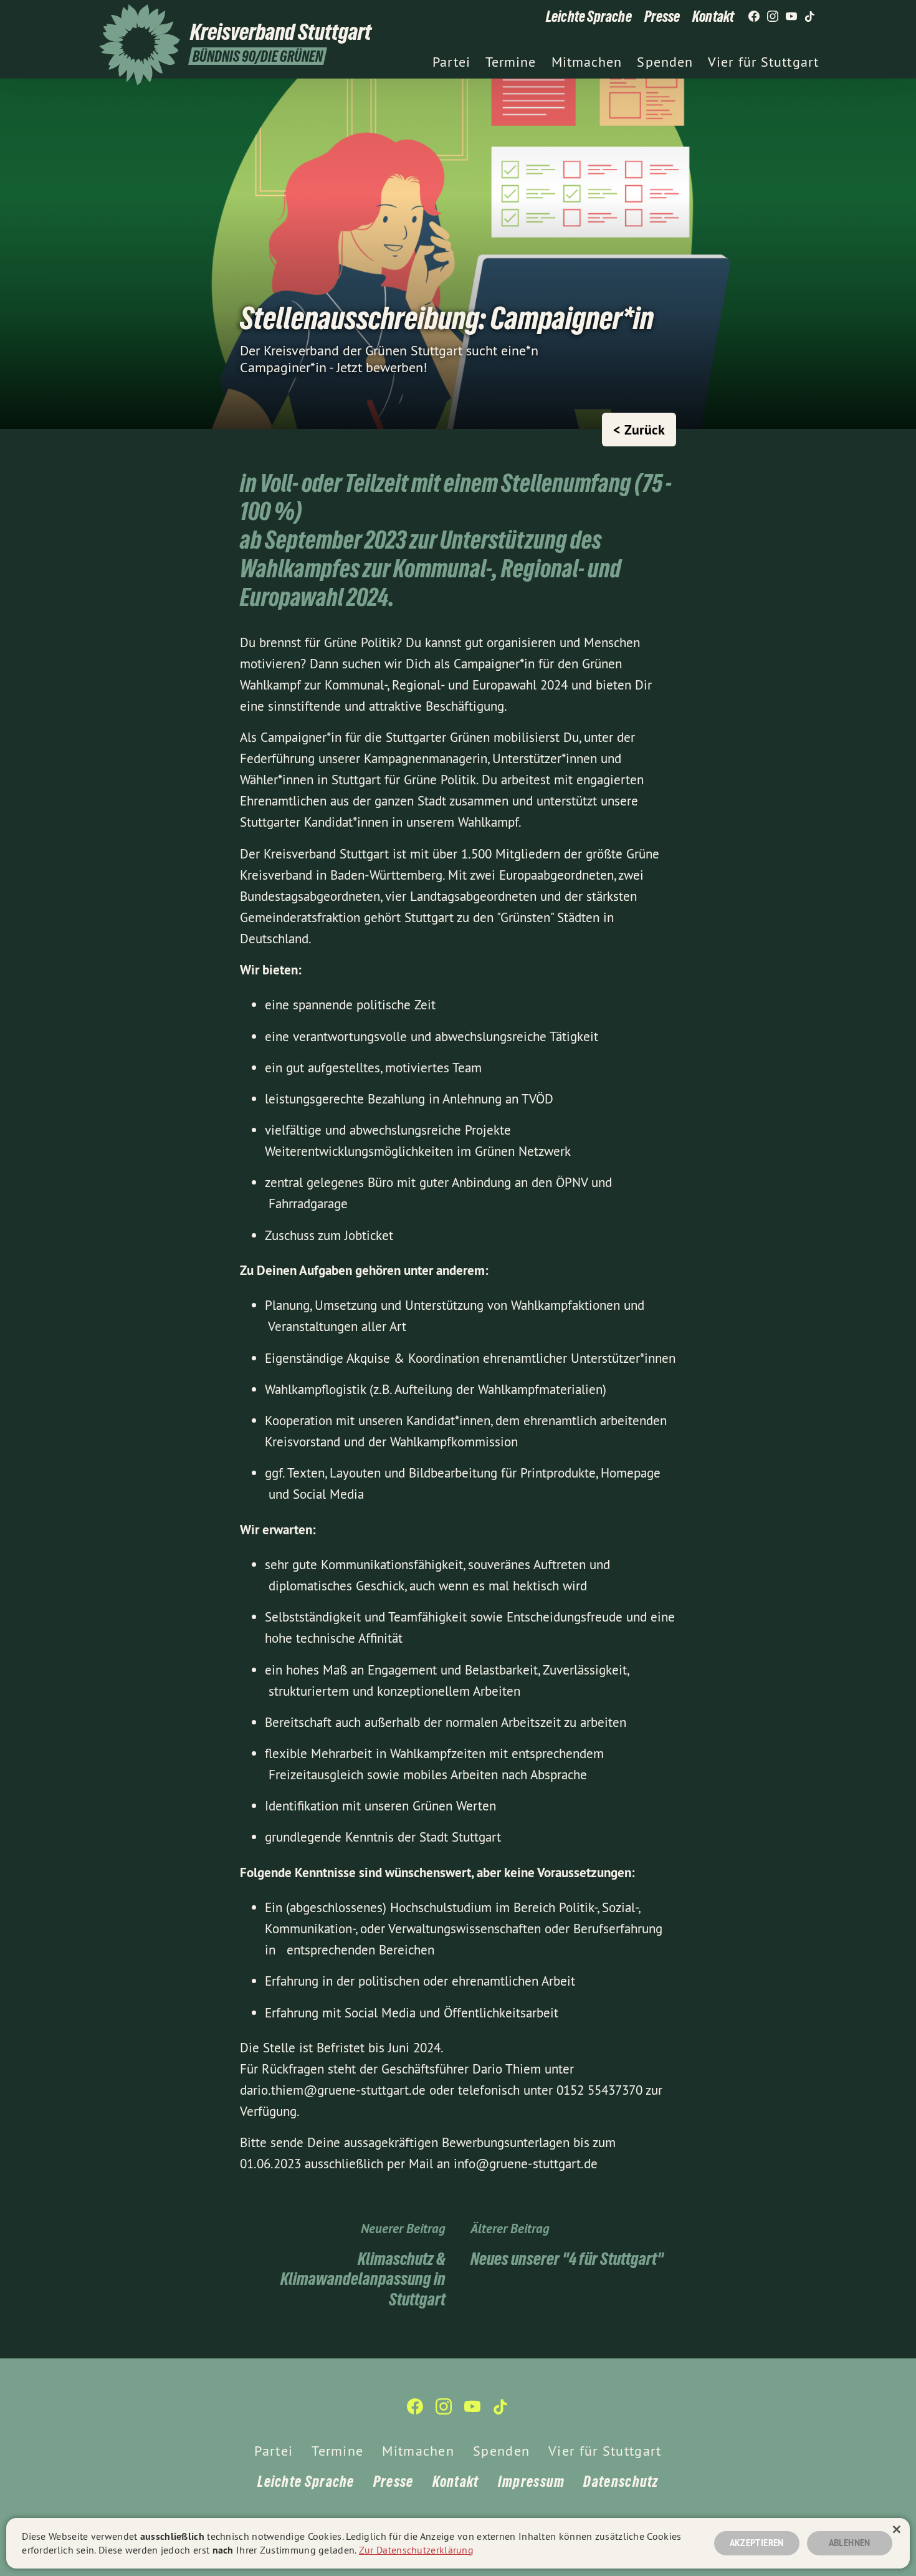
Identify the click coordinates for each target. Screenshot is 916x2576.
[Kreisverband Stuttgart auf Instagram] (773, 17)
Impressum (532, 2482)
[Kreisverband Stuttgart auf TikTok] (810, 17)
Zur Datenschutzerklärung (416, 2550)
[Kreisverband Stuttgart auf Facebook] (754, 17)
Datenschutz (621, 2482)
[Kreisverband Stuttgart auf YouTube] (791, 17)
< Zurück (639, 430)
